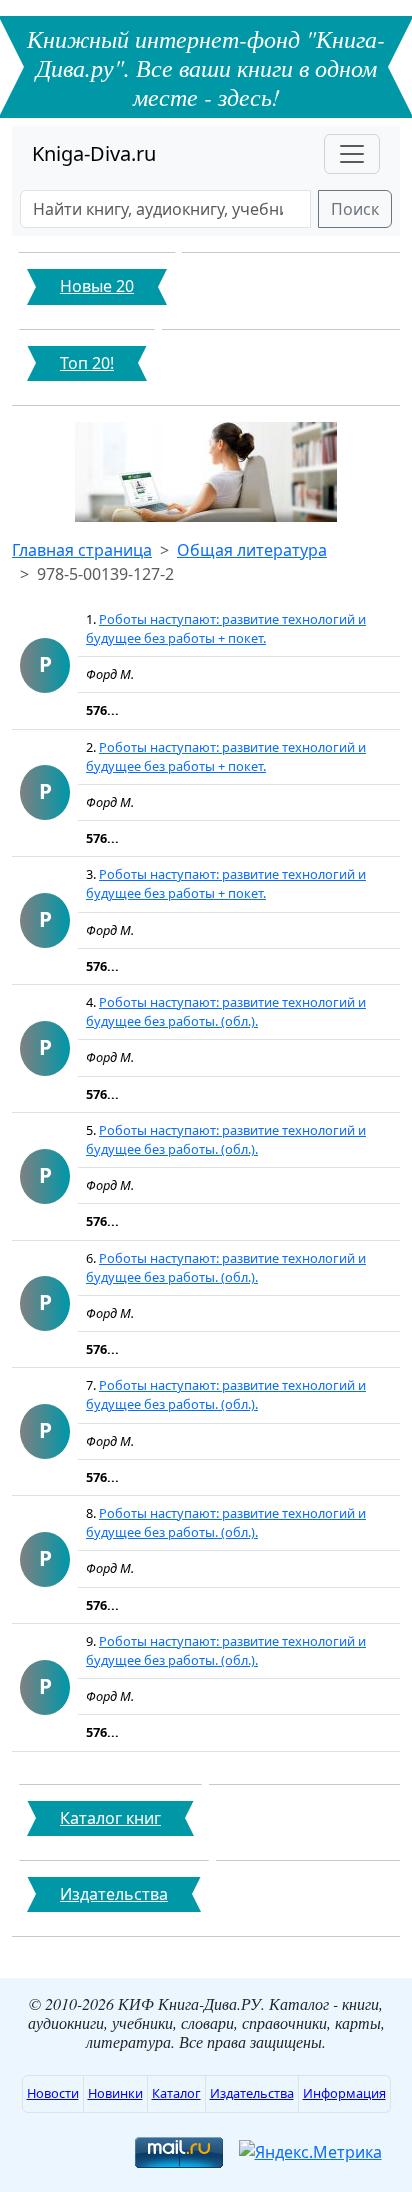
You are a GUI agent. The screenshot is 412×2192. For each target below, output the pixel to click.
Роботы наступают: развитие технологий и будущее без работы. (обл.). (226, 1011)
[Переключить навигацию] (352, 154)
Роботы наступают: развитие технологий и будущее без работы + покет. (226, 628)
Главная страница (82, 550)
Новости (53, 2093)
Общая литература (252, 550)
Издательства (252, 2093)
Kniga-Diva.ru (94, 153)
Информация (344, 2093)
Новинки (115, 2093)
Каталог (176, 2093)
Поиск (355, 209)
